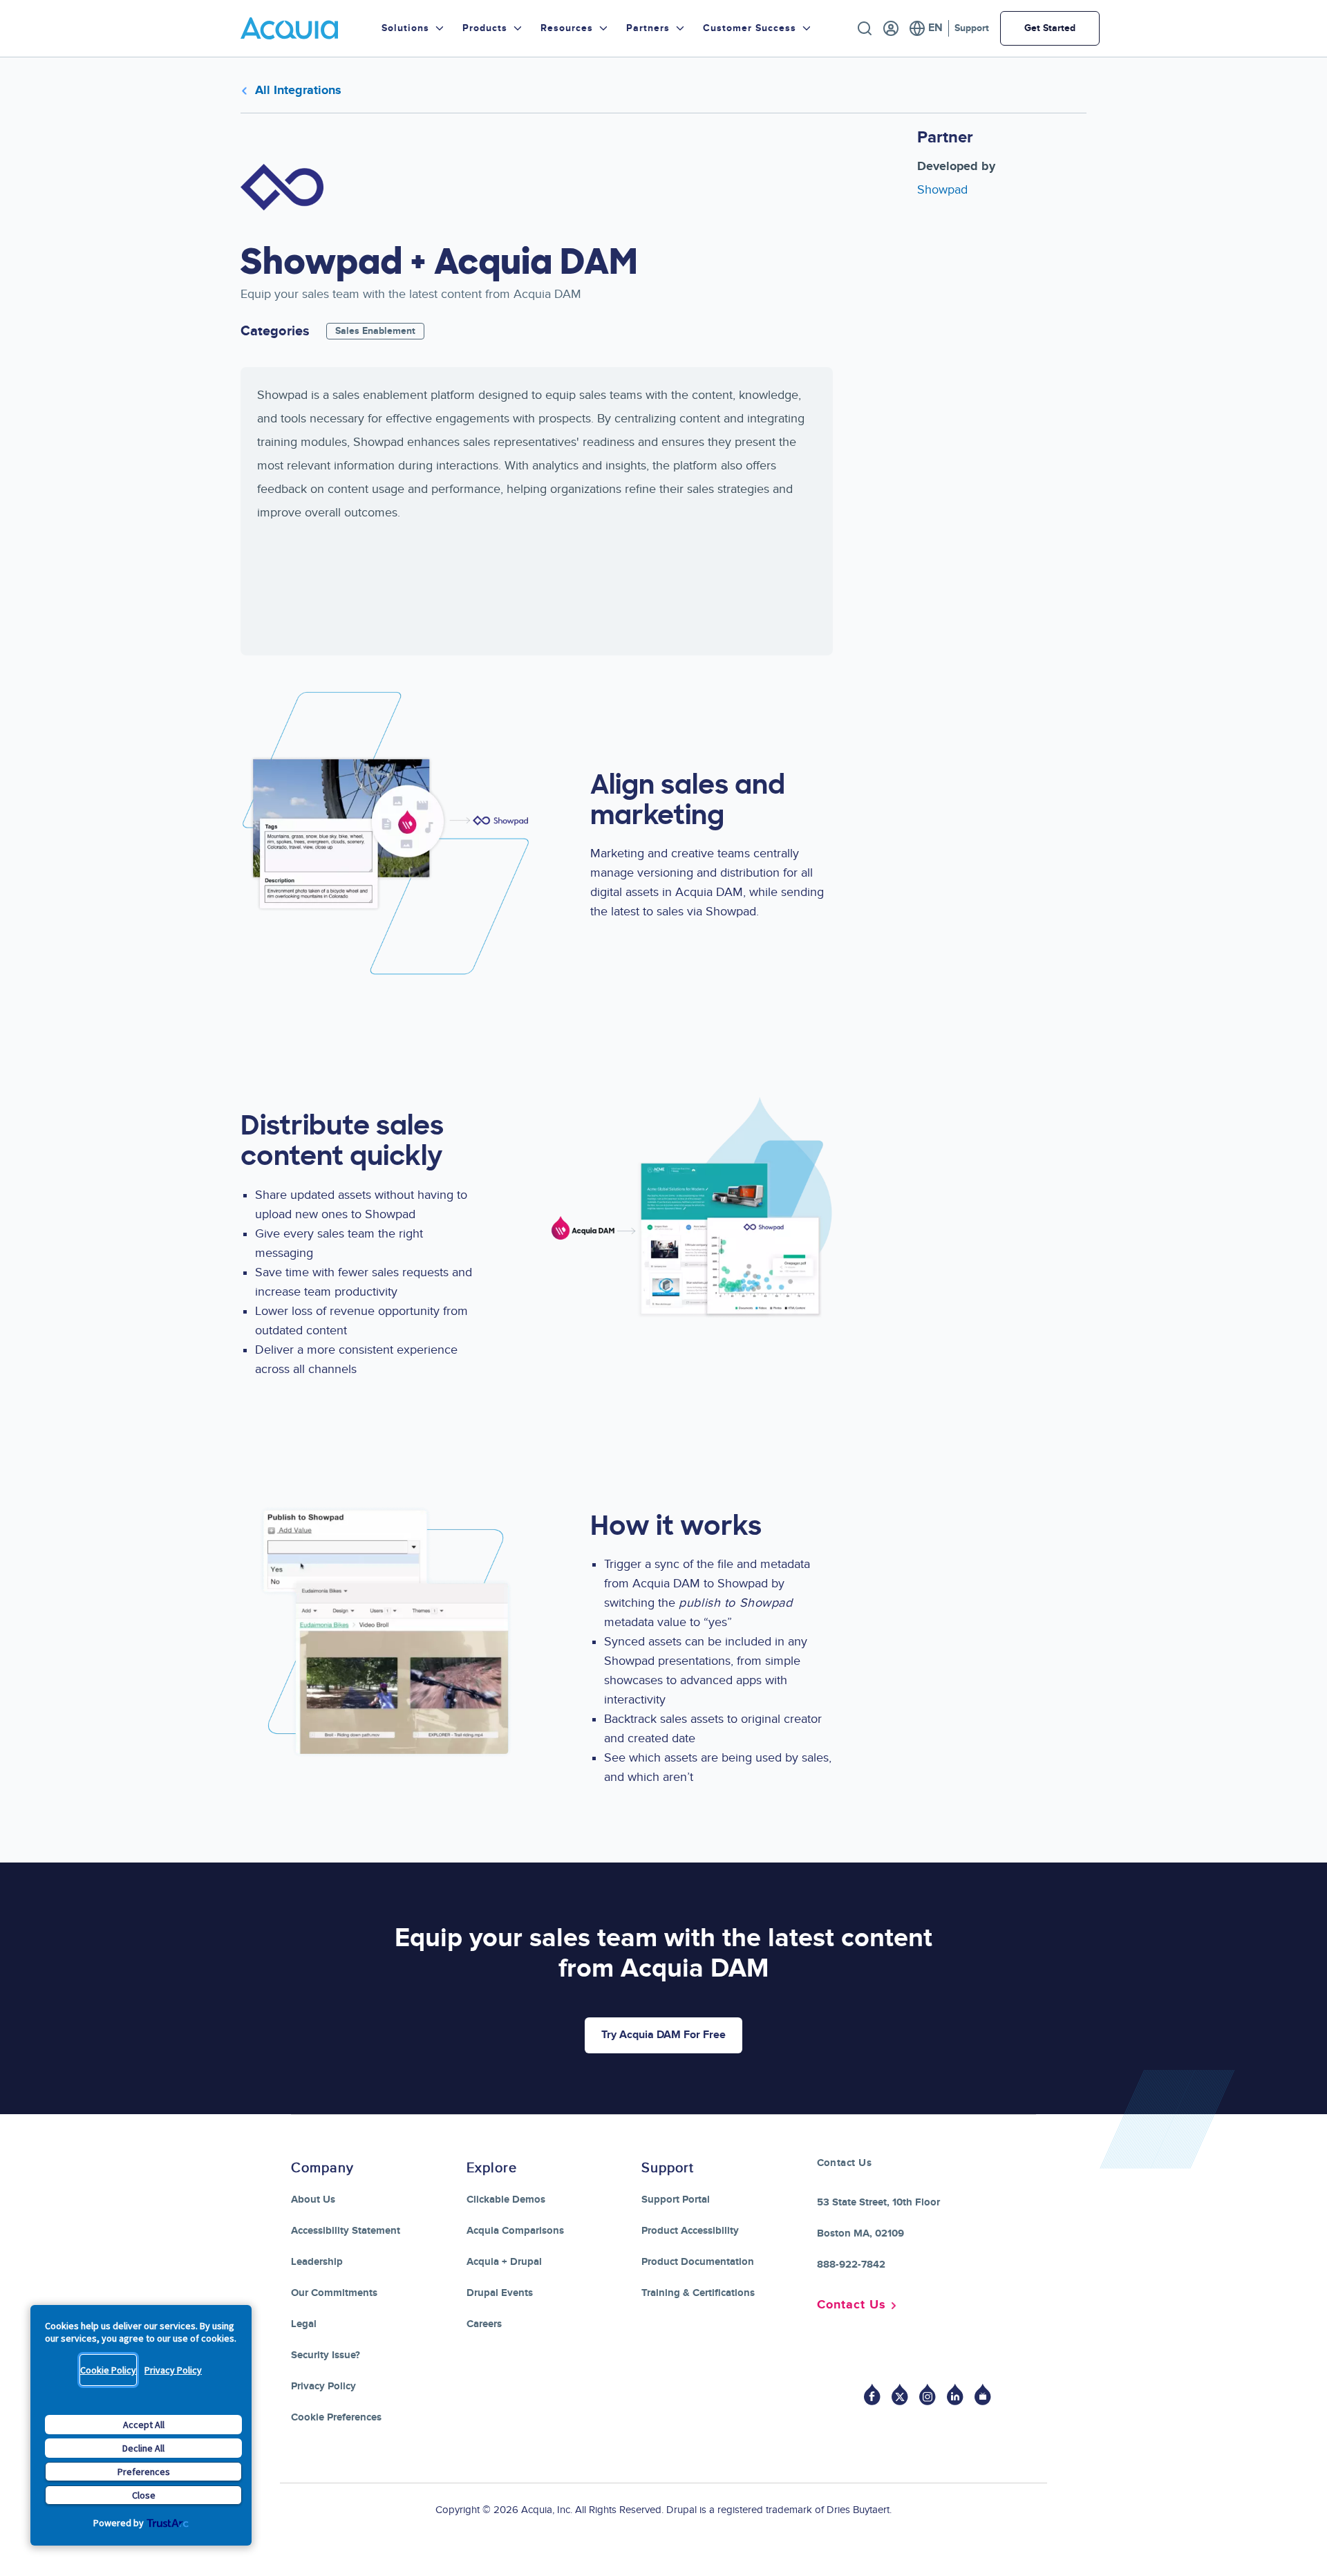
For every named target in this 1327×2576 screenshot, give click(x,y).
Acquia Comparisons (515, 2231)
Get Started (1050, 28)
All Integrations (298, 91)
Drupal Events (500, 2293)
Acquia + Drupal (504, 2262)
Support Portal (676, 2200)
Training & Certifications (698, 2293)
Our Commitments (334, 2293)
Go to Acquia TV (983, 2395)
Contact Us (851, 2305)
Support (972, 28)
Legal (304, 2324)
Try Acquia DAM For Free (663, 2035)
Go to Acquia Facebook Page (872, 2395)
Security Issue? (326, 2355)
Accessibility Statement (346, 2231)
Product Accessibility (690, 2231)
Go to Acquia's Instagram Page (928, 2395)
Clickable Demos (506, 2200)
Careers (484, 2324)
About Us (313, 2200)
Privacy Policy (173, 2370)
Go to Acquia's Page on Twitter (900, 2395)
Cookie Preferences (336, 2417)
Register (891, 28)
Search (865, 28)
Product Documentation (698, 2262)
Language (926, 28)
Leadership (317, 2262)
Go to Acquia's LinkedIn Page (955, 2395)
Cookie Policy (108, 2370)
